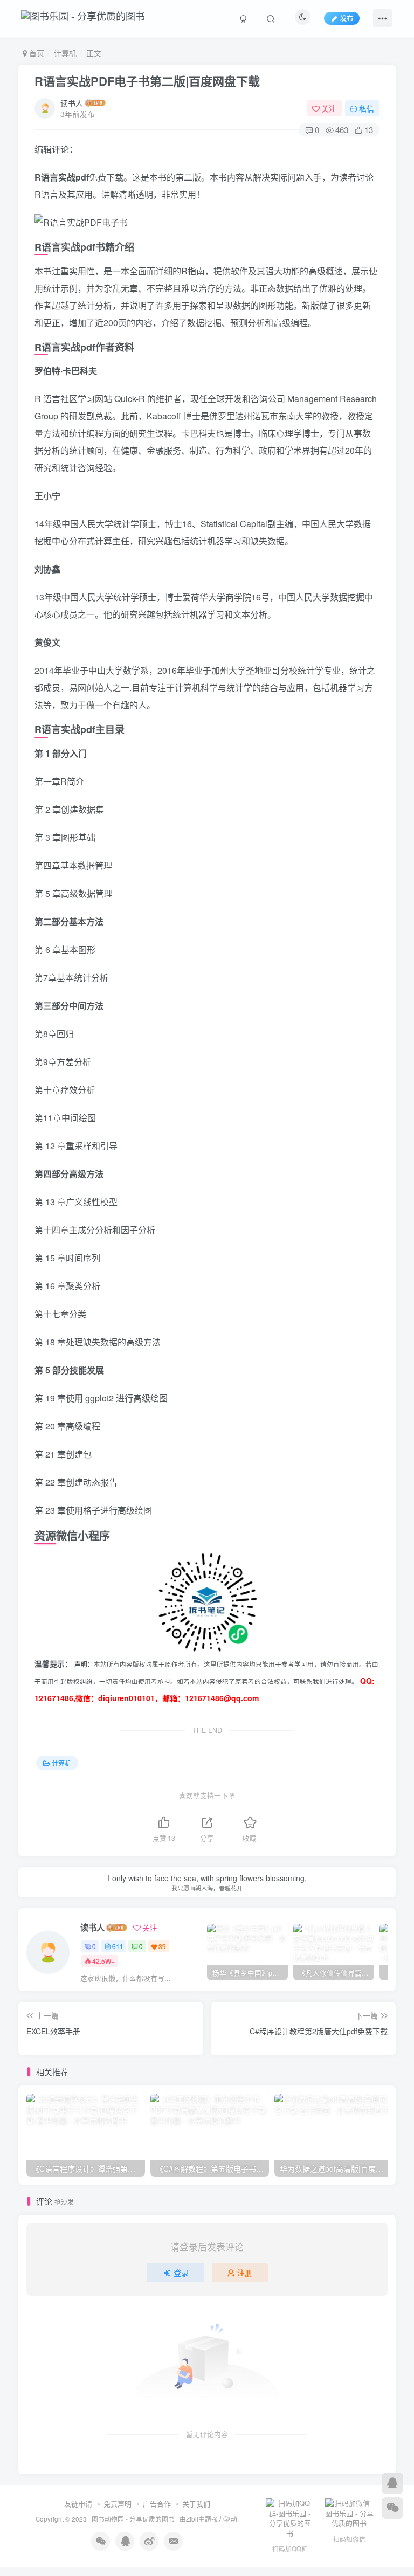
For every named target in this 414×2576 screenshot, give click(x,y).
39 (162, 1946)
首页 (36, 53)
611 (118, 1946)
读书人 (72, 103)
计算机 (65, 53)
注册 (245, 2273)
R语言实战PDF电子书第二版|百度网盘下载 (147, 81)
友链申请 (78, 2504)
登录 (181, 2273)
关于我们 (196, 2504)
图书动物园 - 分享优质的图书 (133, 2519)
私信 (367, 108)
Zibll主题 (199, 2519)
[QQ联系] (392, 2483)
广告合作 (157, 2504)
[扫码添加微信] (392, 2508)
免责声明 (118, 2504)
